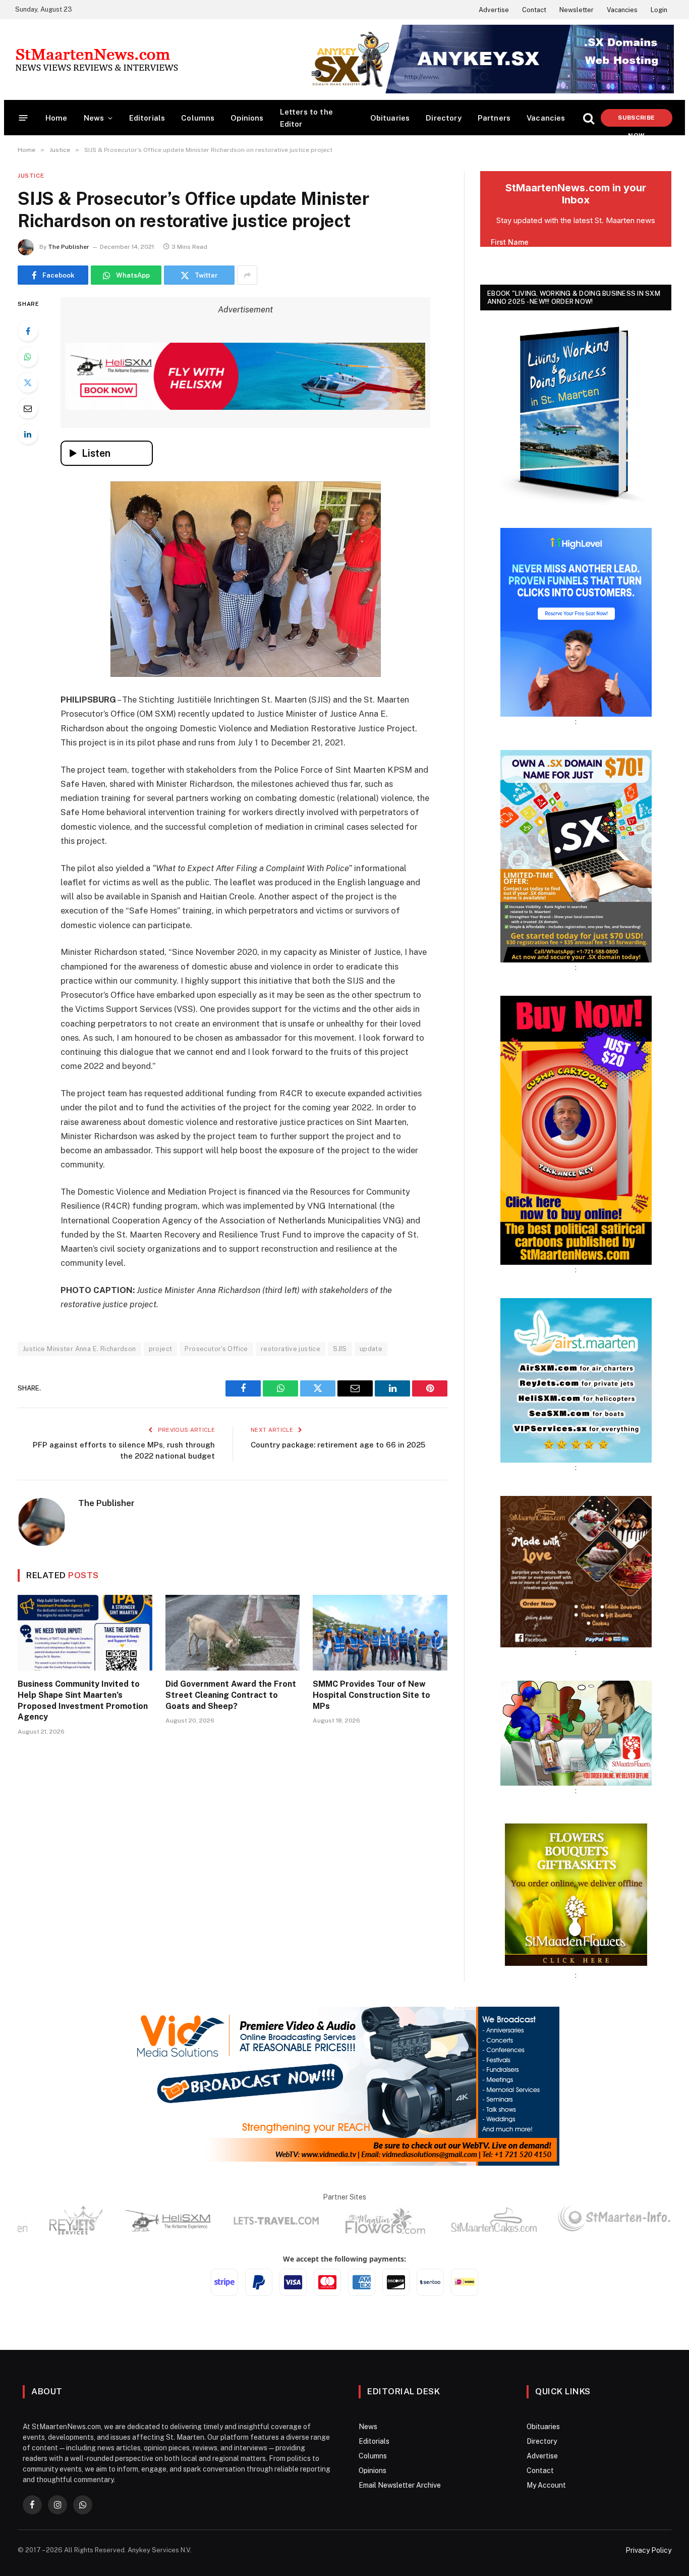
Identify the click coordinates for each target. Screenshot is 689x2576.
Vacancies (622, 10)
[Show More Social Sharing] (247, 275)
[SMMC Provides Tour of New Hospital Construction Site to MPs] (380, 1633)
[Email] (28, 408)
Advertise (494, 10)
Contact (534, 10)
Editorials (147, 118)
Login (659, 10)
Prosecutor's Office (216, 1349)
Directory (444, 118)
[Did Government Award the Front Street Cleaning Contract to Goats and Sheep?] (233, 1633)
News (94, 118)
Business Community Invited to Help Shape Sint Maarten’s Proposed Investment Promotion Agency (83, 1700)
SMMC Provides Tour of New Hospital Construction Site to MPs (371, 1695)
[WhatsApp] (28, 357)
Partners (494, 118)
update (371, 1349)
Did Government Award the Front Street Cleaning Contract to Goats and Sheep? (231, 1695)
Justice (31, 176)
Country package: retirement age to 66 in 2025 (338, 1445)
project (161, 1349)
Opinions (247, 118)
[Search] (589, 118)
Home (56, 118)
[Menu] (23, 118)
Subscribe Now (636, 120)
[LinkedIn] (28, 434)
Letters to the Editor (306, 118)
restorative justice (291, 1349)
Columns (198, 118)
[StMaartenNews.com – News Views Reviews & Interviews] (97, 60)
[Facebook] (28, 331)
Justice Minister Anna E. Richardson (79, 1349)
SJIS (340, 1349)
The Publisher (69, 247)
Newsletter (577, 10)
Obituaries (390, 118)
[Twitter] (28, 383)
